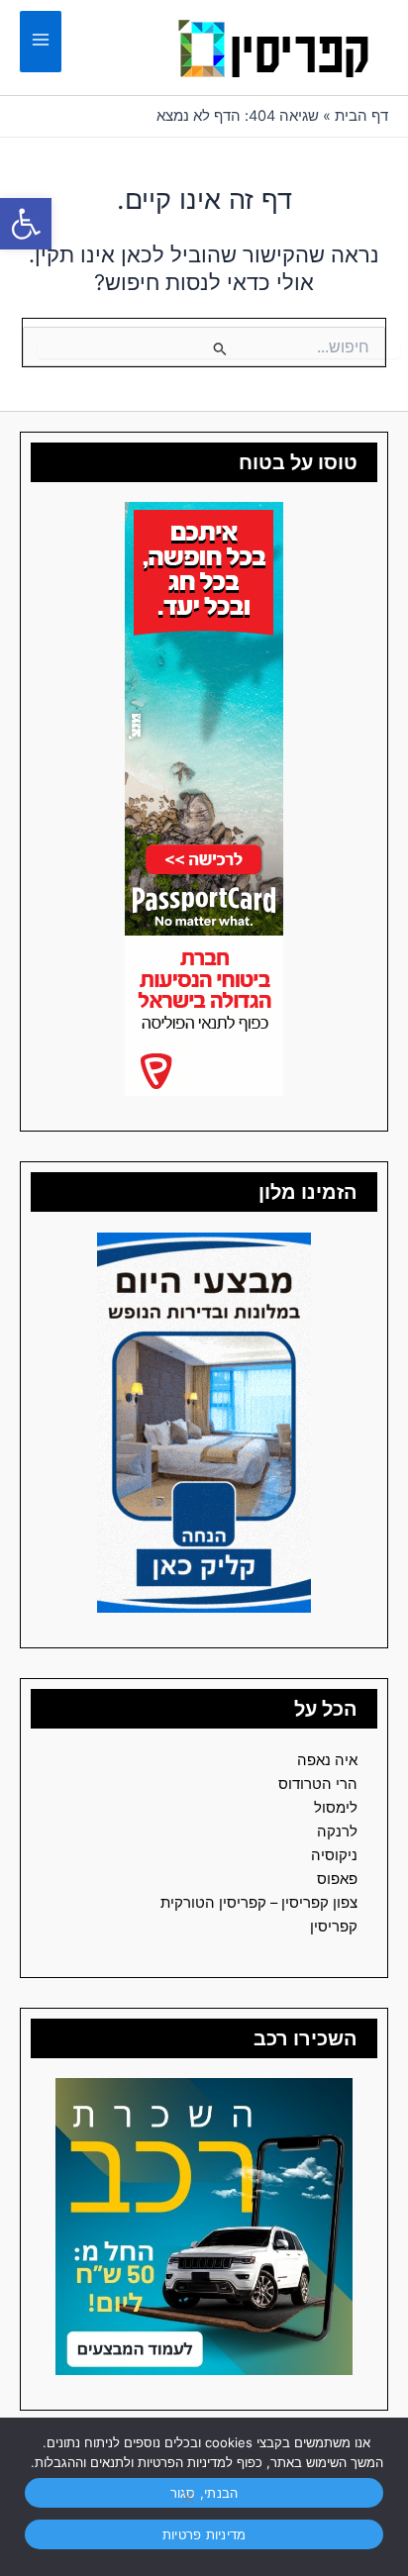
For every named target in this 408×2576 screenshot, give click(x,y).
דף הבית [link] (361, 116)
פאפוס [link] (337, 1879)
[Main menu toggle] (41, 42)
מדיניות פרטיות (204, 2534)
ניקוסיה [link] (334, 1855)
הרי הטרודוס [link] (318, 1784)
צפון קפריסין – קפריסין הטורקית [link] (259, 1903)
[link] (26, 224)
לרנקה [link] (337, 1832)
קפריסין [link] (334, 1927)
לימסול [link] (336, 1808)
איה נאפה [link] (327, 1760)
